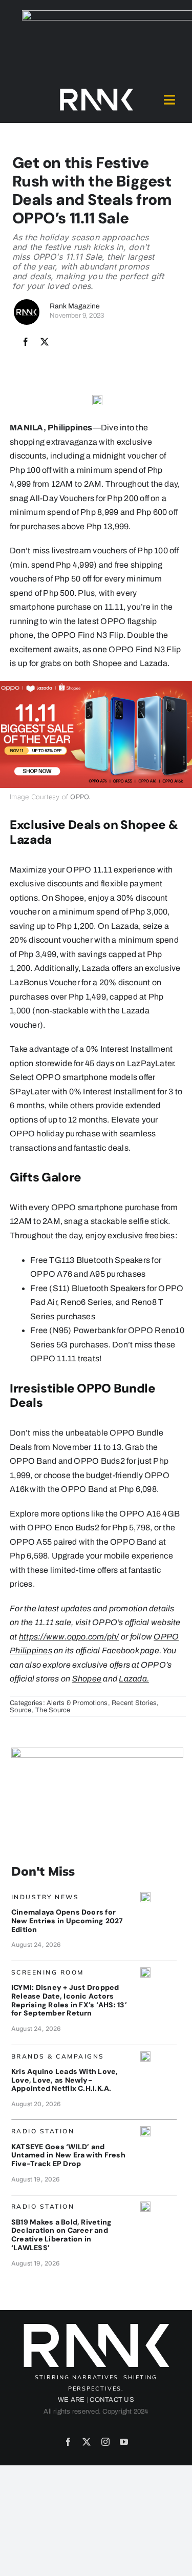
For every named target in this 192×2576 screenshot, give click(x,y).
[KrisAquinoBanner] (145, 2055)
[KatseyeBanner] (145, 2130)
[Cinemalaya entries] (145, 1896)
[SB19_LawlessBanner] (145, 2205)
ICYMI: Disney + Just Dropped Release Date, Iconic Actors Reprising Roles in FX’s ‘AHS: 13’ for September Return (69, 2000)
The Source (53, 1710)
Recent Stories (134, 1703)
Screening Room (48, 1972)
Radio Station (43, 2131)
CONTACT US (112, 2400)
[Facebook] (26, 342)
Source (20, 1710)
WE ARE (71, 2400)
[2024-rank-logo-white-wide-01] (96, 91)
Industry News (45, 1897)
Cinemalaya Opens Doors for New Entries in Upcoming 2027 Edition (67, 1921)
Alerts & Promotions (77, 1703)
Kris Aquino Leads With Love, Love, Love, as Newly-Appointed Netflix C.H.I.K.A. (65, 2080)
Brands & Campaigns (58, 2056)
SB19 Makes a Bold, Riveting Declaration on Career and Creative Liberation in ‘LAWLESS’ (61, 2235)
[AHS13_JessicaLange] (145, 1971)
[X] (45, 342)
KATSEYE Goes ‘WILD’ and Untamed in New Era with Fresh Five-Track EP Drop (68, 2155)
